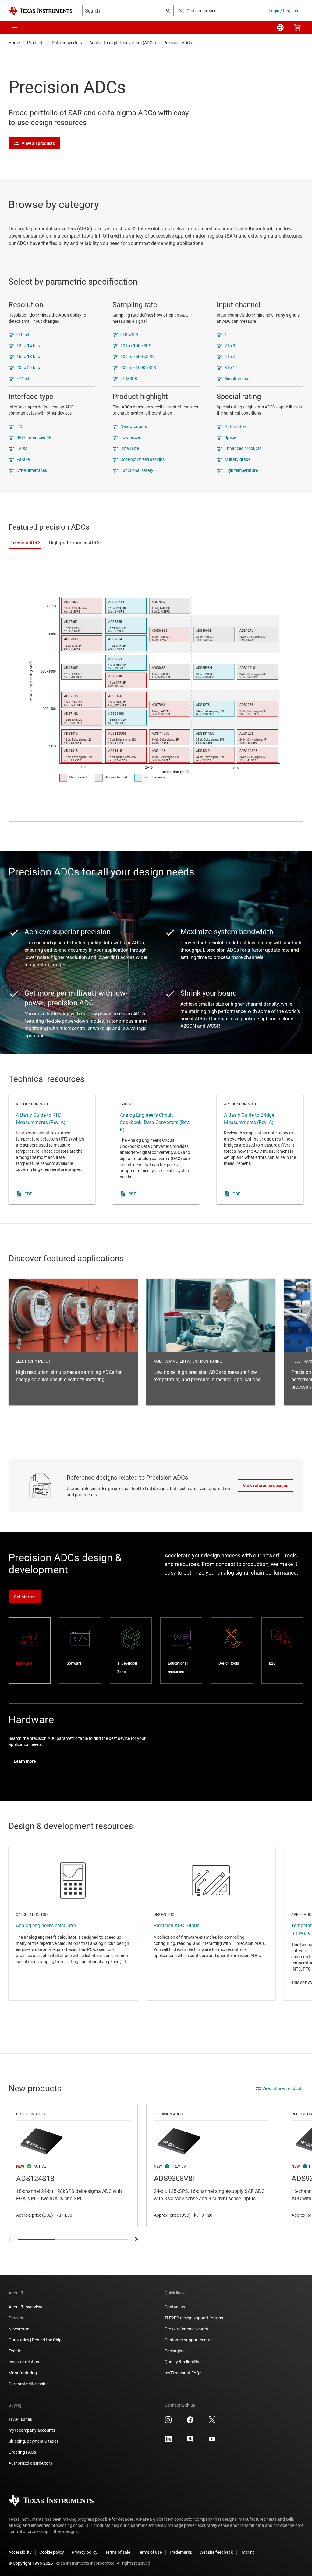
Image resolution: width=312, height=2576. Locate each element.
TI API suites (20, 2419)
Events (15, 2351)
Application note (52, 1149)
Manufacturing (23, 2373)
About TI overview (25, 2307)
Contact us (175, 2307)
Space (230, 437)
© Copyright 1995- (31, 2563)
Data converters (67, 43)
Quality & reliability (182, 2362)
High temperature (241, 470)
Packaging (175, 2351)
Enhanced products (243, 448)
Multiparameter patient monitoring (211, 1342)
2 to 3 (230, 346)
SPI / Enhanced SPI (35, 437)
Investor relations (25, 2362)
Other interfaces (32, 470)
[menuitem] (280, 27)
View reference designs (266, 1486)
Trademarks (181, 2552)
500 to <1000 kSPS (138, 368)
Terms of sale (118, 2552)
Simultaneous (238, 379)
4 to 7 (230, 357)
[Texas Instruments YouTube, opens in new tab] (212, 2441)
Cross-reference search (186, 2329)
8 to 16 (231, 368)
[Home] (41, 11)
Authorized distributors (30, 2463)
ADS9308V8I (211, 2165)
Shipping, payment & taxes (34, 2441)
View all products (38, 143)
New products (134, 426)
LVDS (21, 448)
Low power (131, 437)
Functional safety (137, 470)
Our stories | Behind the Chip (35, 2340)
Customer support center (188, 2340)
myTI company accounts (32, 2430)
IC (19, 426)
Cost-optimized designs (142, 459)
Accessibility (20, 2552)
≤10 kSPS (129, 335)
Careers (16, 2318)
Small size (130, 448)
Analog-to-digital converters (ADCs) (123, 43)
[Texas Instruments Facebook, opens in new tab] (190, 2422)
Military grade (238, 459)
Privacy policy (85, 2552)
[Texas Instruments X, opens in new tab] (212, 2422)
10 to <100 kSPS (136, 346)
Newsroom (19, 2329)
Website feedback (216, 2552)
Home (14, 43)
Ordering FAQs (22, 2452)
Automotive (236, 426)
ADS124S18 (73, 2165)
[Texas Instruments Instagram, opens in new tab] (168, 2422)
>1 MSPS (129, 379)
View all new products (283, 2089)
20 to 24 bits (28, 368)
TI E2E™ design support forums (194, 2318)
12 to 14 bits (28, 346)
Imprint (247, 2552)
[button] (15, 27)
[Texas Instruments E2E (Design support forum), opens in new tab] (190, 2441)
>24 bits (24, 379)
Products (36, 43)
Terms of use (150, 2552)
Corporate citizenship (29, 2384)
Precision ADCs (178, 43)
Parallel (23, 459)
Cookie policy (52, 2552)
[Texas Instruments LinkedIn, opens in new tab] (168, 2441)
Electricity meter (73, 1342)
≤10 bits (24, 335)
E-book (156, 1149)
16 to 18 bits (28, 357)
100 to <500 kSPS (137, 357)
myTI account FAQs (183, 2373)
